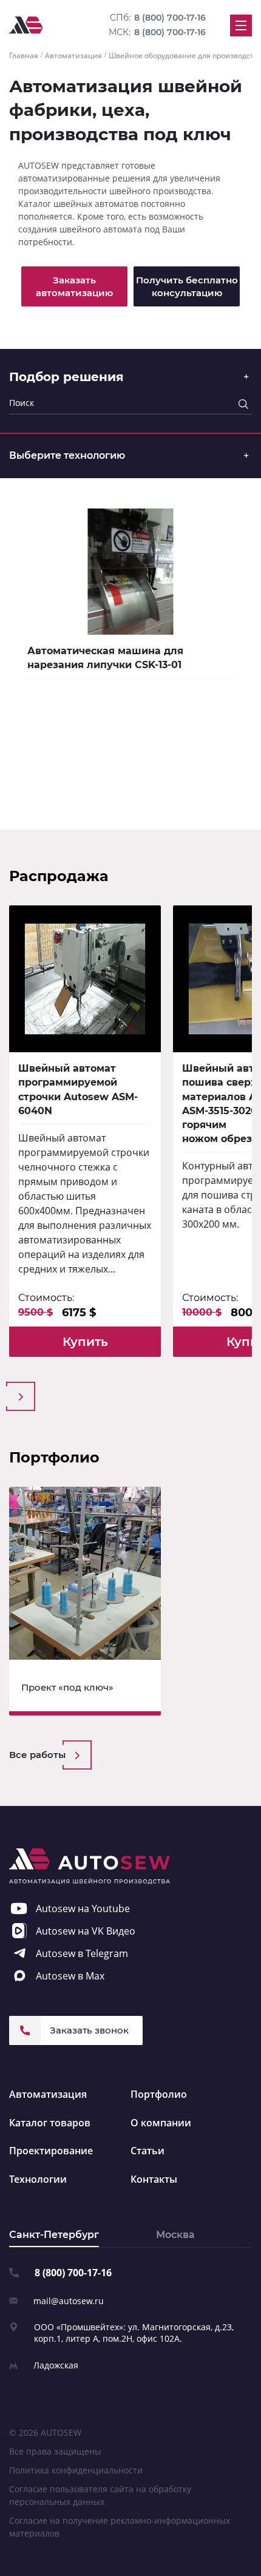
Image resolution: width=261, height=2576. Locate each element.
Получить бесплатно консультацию (187, 286)
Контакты (154, 2179)
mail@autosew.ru (69, 2301)
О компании (161, 2123)
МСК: (157, 32)
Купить (85, 1342)
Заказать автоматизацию (74, 286)
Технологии (38, 2179)
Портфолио (159, 2094)
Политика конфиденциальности (76, 2470)
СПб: (158, 18)
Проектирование (51, 2151)
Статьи (147, 2151)
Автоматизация (48, 2094)
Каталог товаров (50, 2123)
